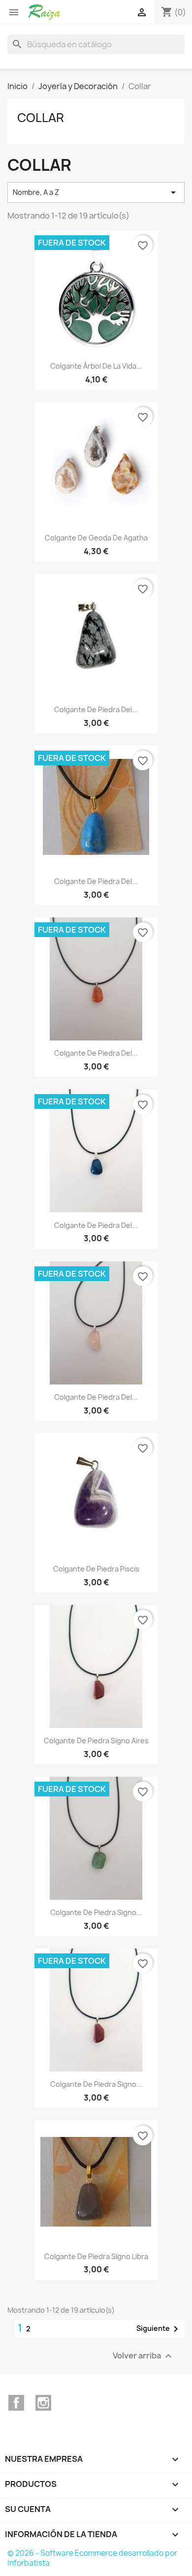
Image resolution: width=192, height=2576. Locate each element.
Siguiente (159, 2329)
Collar (41, 118)
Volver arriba (144, 2356)
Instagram (43, 2403)
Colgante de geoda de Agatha (96, 538)
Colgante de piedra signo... (96, 1912)
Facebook (16, 2403)
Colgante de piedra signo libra (96, 2256)
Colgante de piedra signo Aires (96, 1741)
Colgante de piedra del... (96, 709)
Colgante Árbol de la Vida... (96, 366)
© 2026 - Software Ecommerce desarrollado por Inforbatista (92, 2558)
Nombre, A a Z (96, 192)
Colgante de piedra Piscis (96, 1569)
